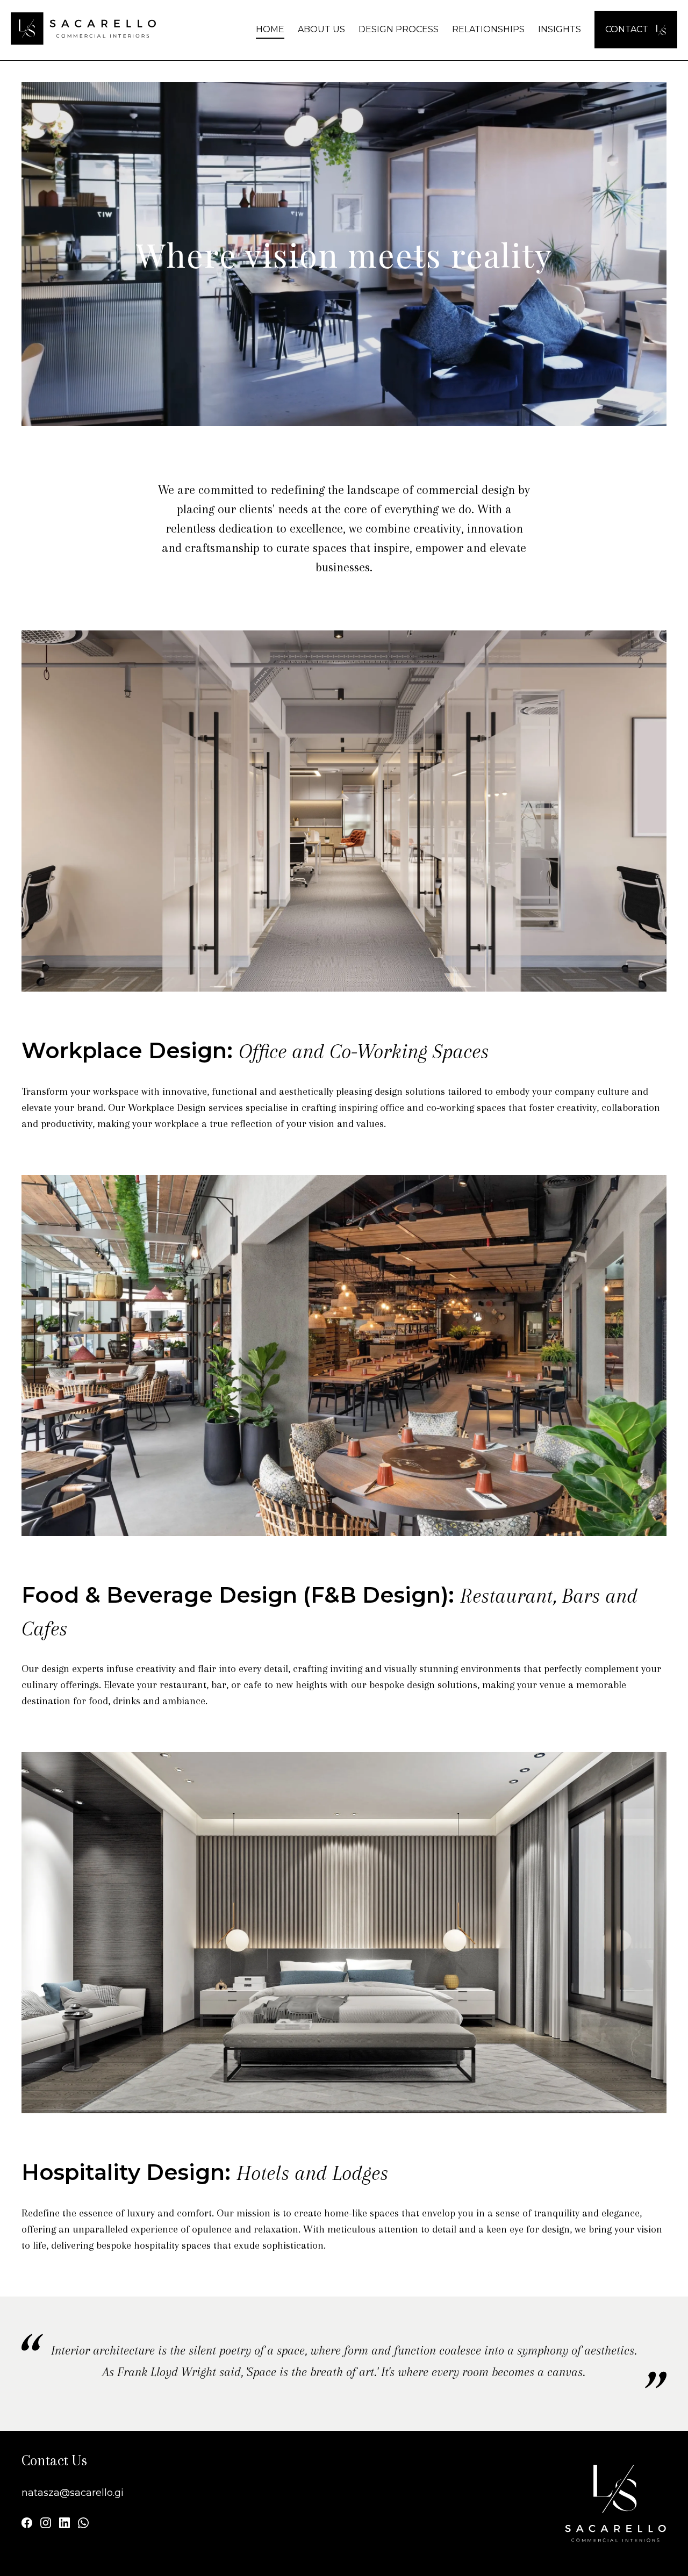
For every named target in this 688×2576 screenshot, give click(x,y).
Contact (628, 29)
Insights (560, 29)
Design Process (399, 29)
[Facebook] (27, 2525)
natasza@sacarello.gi (73, 2493)
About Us (321, 29)
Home (270, 29)
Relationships (488, 29)
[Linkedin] (64, 2525)
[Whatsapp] (83, 2525)
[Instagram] (46, 2525)
